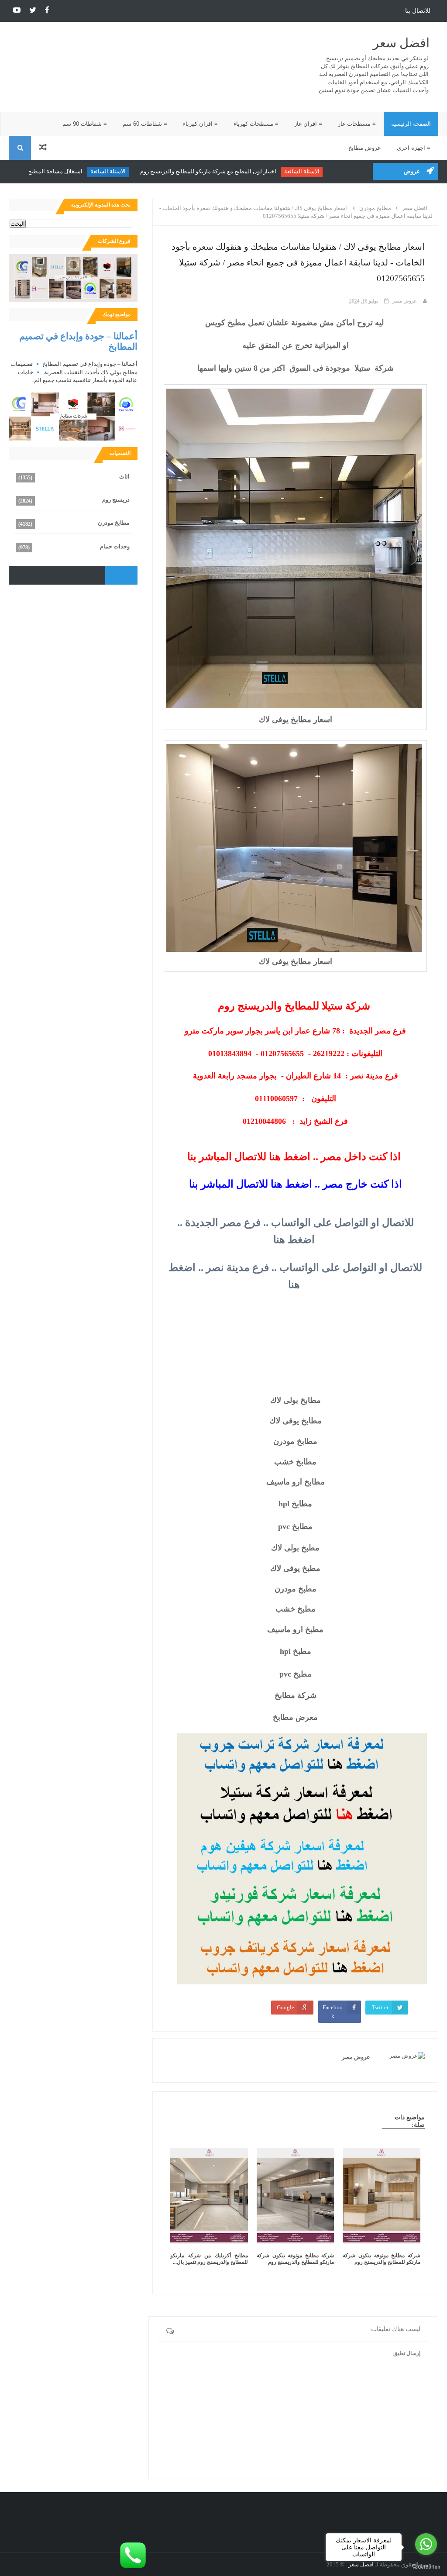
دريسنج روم (116, 500)
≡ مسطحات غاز (357, 124)
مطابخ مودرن (114, 523)
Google (285, 2007)
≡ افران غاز (308, 124)
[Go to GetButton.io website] (426, 2567)
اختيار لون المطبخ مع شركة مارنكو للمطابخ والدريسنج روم (234, 171)
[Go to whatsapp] (426, 2544)
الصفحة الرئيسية (411, 124)
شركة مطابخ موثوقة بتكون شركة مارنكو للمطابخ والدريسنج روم (382, 2259)
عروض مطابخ (365, 148)
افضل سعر (401, 43)
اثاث (124, 477)
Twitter (380, 2007)
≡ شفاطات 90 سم (85, 124)
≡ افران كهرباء (200, 124)
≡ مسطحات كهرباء (256, 124)
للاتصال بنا (418, 11)
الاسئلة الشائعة (328, 171)
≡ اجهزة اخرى (414, 148)
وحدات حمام (115, 546)
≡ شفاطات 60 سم (145, 124)
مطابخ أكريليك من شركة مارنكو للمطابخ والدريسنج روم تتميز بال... (209, 2259)
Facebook (333, 2012)
